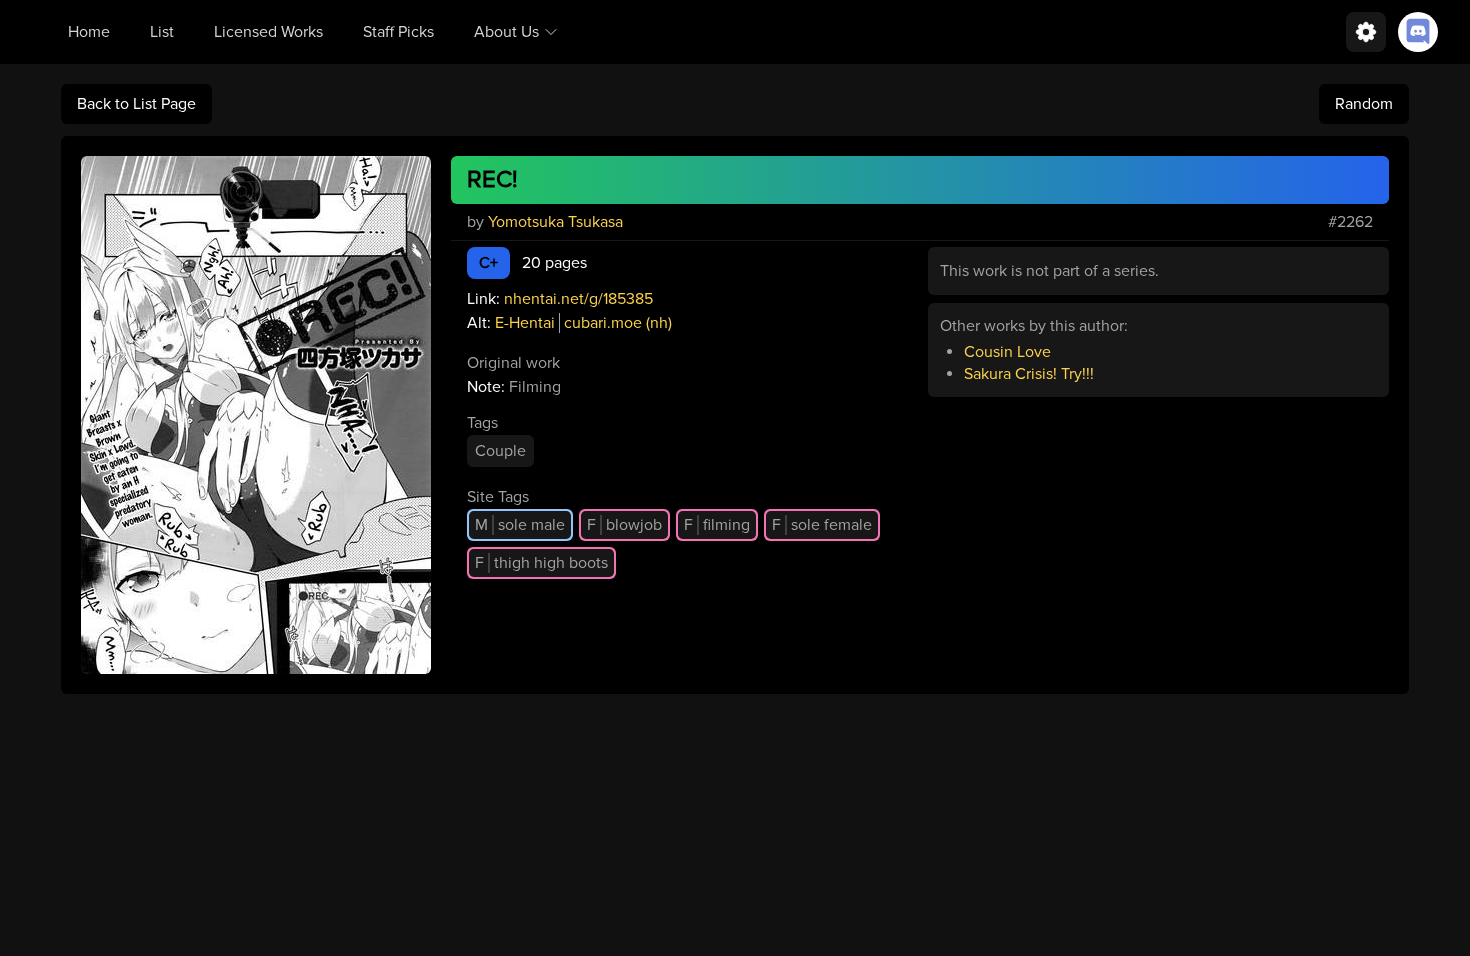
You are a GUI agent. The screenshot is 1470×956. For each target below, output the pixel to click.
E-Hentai (525, 323)
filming (717, 525)
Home (89, 32)
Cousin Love (1007, 352)
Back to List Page (136, 104)
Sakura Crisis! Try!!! (1029, 374)
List (162, 32)
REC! (492, 179)
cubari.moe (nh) (618, 323)
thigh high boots (541, 563)
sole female (822, 525)
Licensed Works (268, 32)
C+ (488, 263)
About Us (506, 32)
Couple (500, 451)
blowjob (624, 525)
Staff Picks (398, 32)
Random (1364, 104)
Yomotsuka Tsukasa (555, 222)
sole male (520, 525)
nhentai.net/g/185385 (578, 299)
